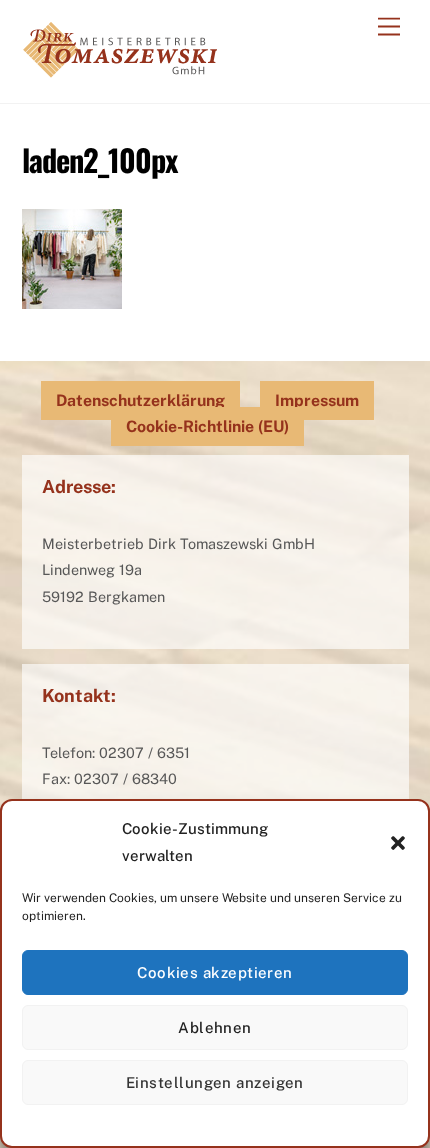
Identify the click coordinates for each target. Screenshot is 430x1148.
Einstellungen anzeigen (215, 1082)
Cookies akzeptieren (215, 972)
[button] (398, 843)
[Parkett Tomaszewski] (119, 67)
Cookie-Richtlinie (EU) (207, 426)
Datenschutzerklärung (140, 400)
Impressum (317, 400)
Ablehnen (215, 1027)
